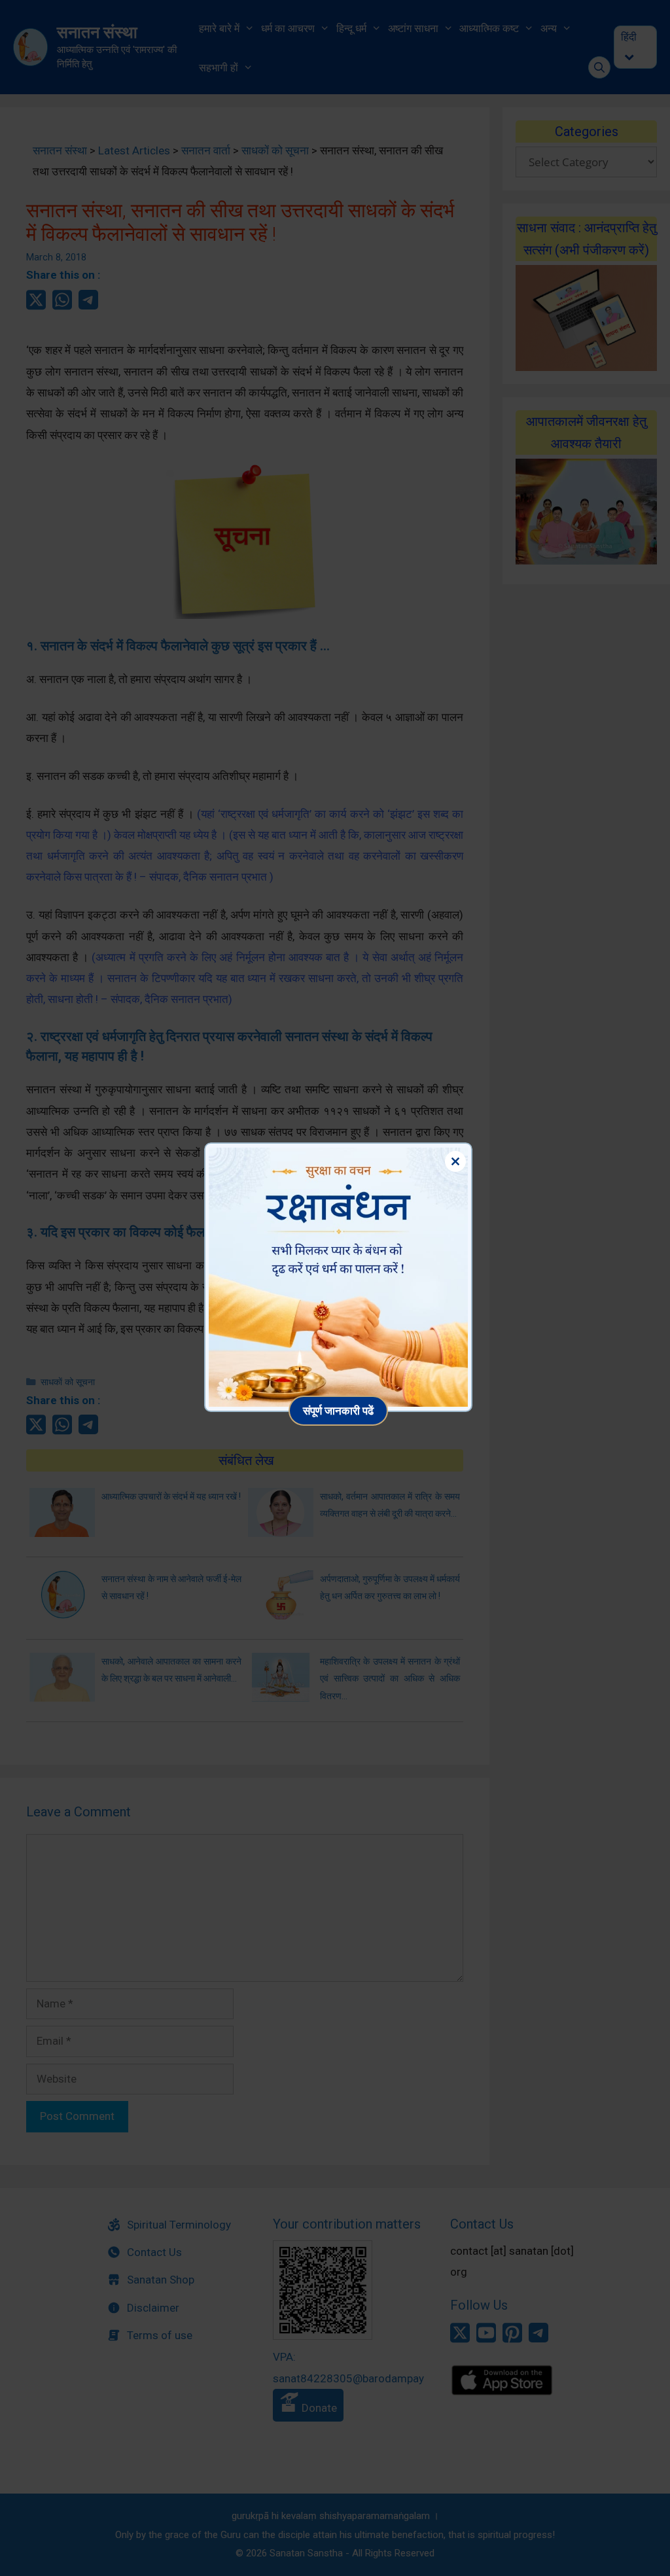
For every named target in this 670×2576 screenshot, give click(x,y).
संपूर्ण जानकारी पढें (338, 1410)
